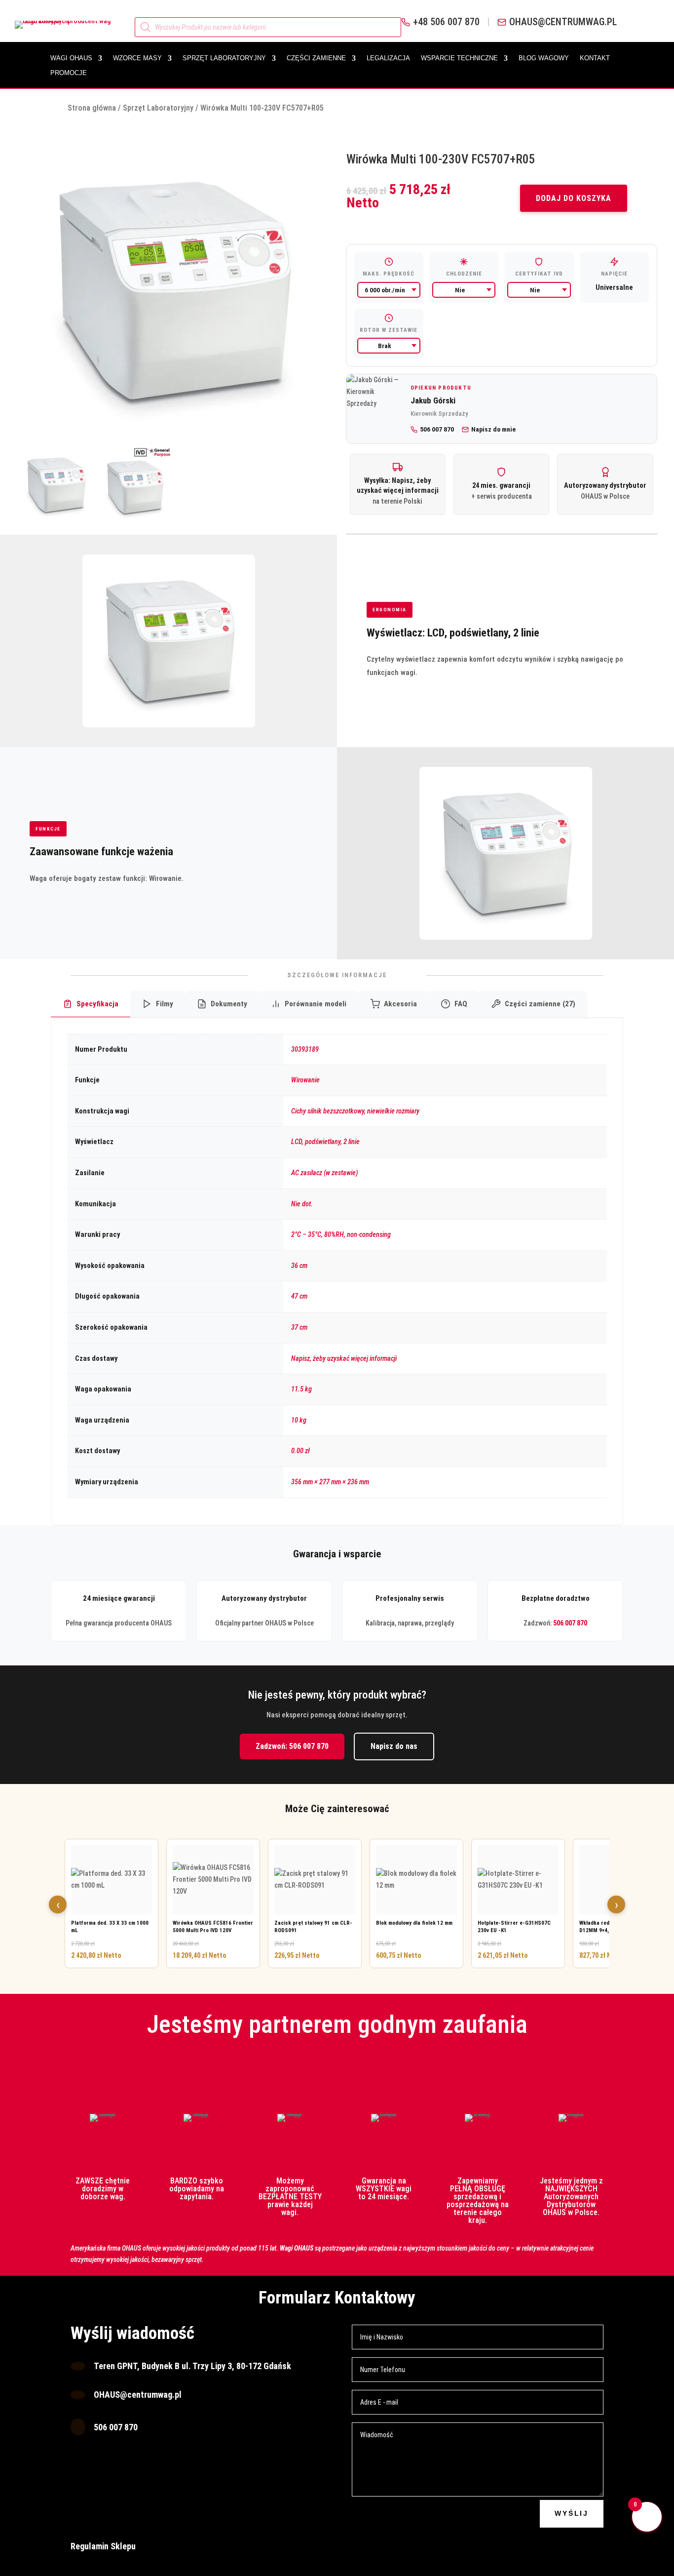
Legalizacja (388, 58)
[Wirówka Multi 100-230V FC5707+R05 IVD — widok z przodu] (56, 485)
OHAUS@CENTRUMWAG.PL (563, 22)
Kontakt (595, 58)
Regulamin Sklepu (103, 2546)
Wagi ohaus (71, 58)
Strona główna (92, 108)
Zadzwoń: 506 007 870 (292, 1746)
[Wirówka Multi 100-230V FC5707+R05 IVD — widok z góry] (133, 485)
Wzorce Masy (137, 58)
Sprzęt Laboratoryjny (224, 58)
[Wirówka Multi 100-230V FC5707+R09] (172, 291)
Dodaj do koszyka (574, 198)
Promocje (69, 73)
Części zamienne (316, 58)
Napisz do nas (394, 1746)
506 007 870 (570, 1623)
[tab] (91, 1005)
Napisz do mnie (493, 429)
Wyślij (572, 2513)
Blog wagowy (544, 58)
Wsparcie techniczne (459, 58)
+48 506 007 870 (446, 22)
